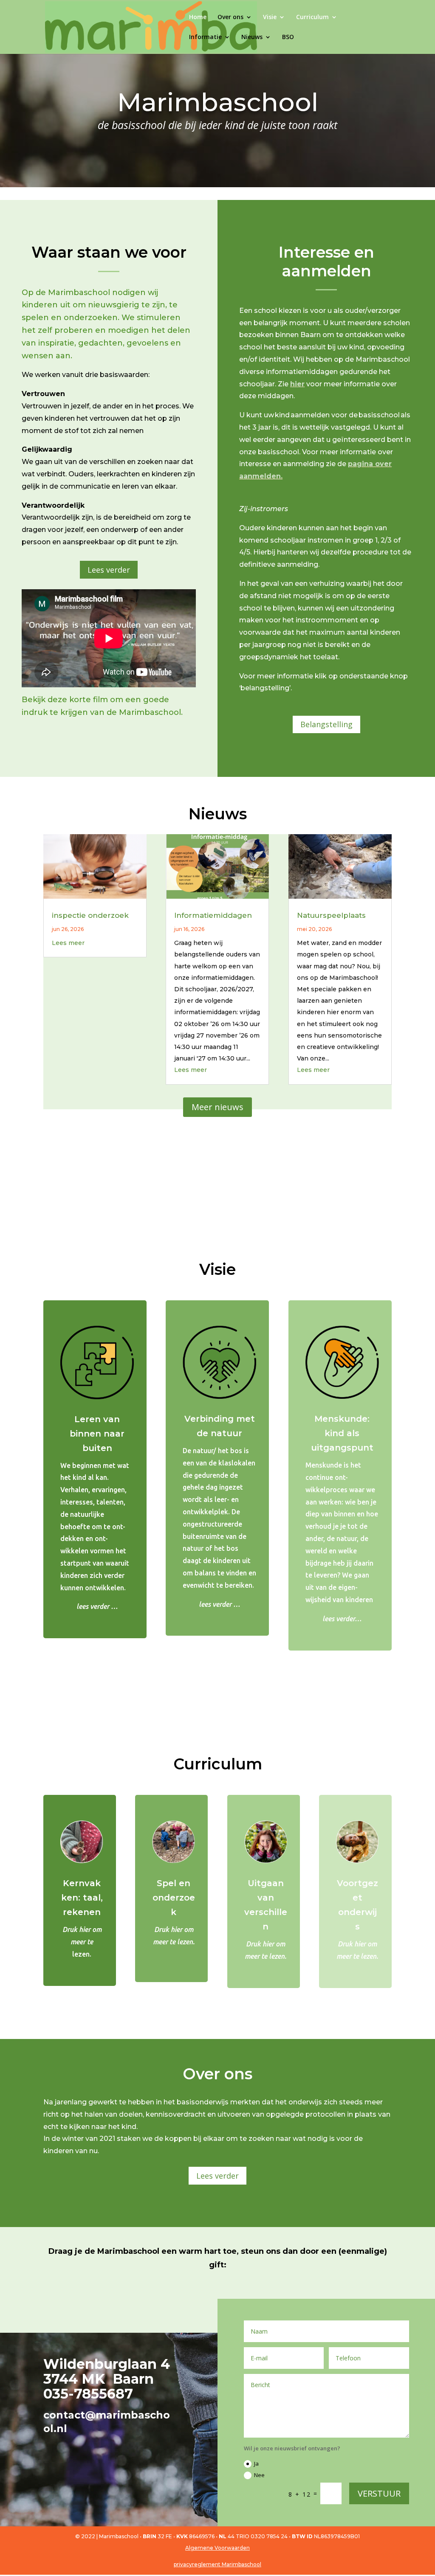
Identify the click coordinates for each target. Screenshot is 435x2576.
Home (198, 17)
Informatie (205, 37)
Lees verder (109, 570)
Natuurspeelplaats (331, 915)
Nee (259, 2475)
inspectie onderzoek (90, 915)
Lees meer (68, 943)
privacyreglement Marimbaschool (217, 2564)
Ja (256, 2464)
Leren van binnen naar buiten (97, 1434)
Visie (270, 17)
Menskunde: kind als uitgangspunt (342, 1433)
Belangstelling (326, 724)
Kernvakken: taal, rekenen (82, 1898)
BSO (288, 37)
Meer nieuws (217, 1107)
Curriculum (312, 17)
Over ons (230, 17)
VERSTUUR (379, 2493)
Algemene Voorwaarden (217, 2548)
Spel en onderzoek (174, 1898)
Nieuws (252, 37)
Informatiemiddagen (213, 915)
